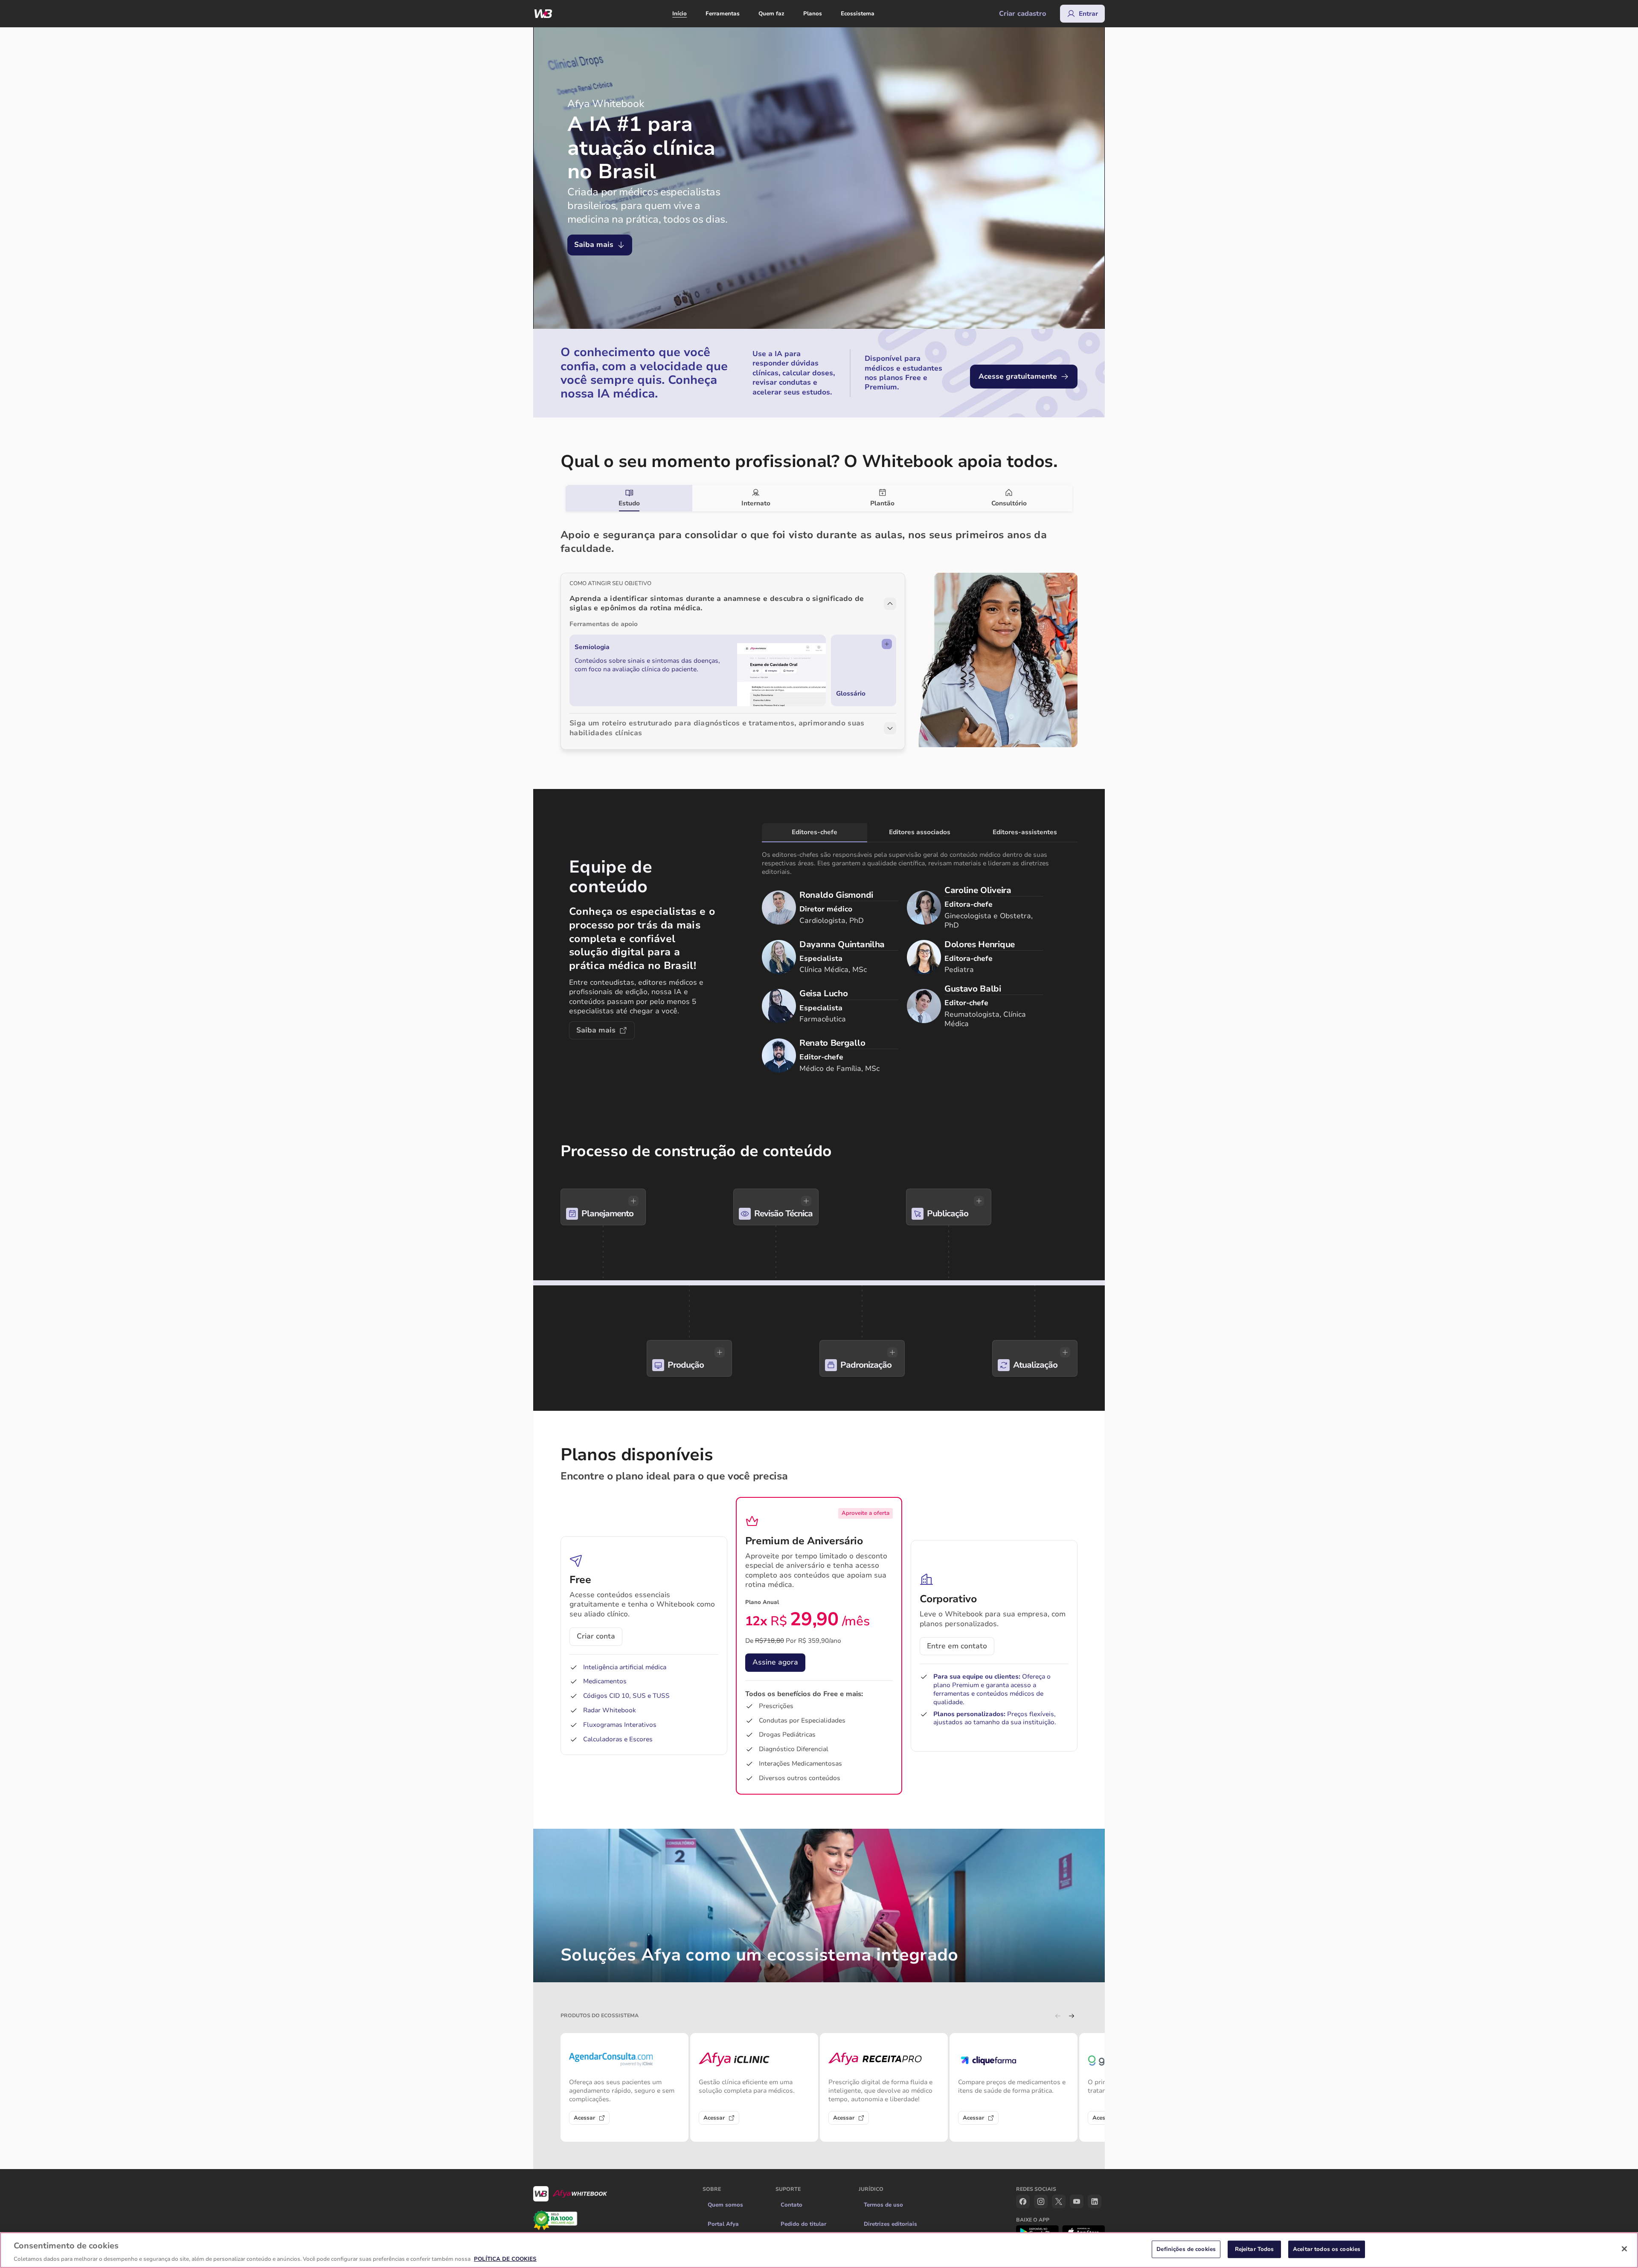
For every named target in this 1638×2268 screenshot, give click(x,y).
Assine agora (775, 1662)
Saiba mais (594, 245)
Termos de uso (883, 2205)
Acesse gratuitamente (1018, 376)
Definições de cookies (1186, 2249)
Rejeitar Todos (1255, 2249)
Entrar (1088, 14)
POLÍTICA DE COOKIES (505, 2259)
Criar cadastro (1023, 14)
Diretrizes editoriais (890, 2224)
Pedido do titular (803, 2224)
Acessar (584, 2118)
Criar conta (596, 1636)
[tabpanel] (819, 630)
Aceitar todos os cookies (1327, 2249)
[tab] (629, 498)
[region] (819, 2250)
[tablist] (819, 498)
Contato (791, 2205)
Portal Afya (723, 2224)
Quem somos (725, 2205)
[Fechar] (1624, 2249)
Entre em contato (957, 1646)
